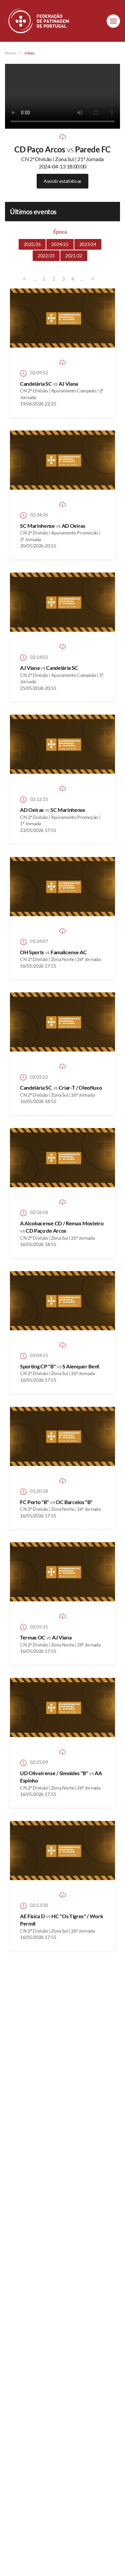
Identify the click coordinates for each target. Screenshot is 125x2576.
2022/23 (46, 256)
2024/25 (60, 244)
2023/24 (88, 244)
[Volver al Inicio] (39, 21)
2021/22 (74, 256)
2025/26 (32, 244)
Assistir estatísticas (62, 181)
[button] (113, 21)
